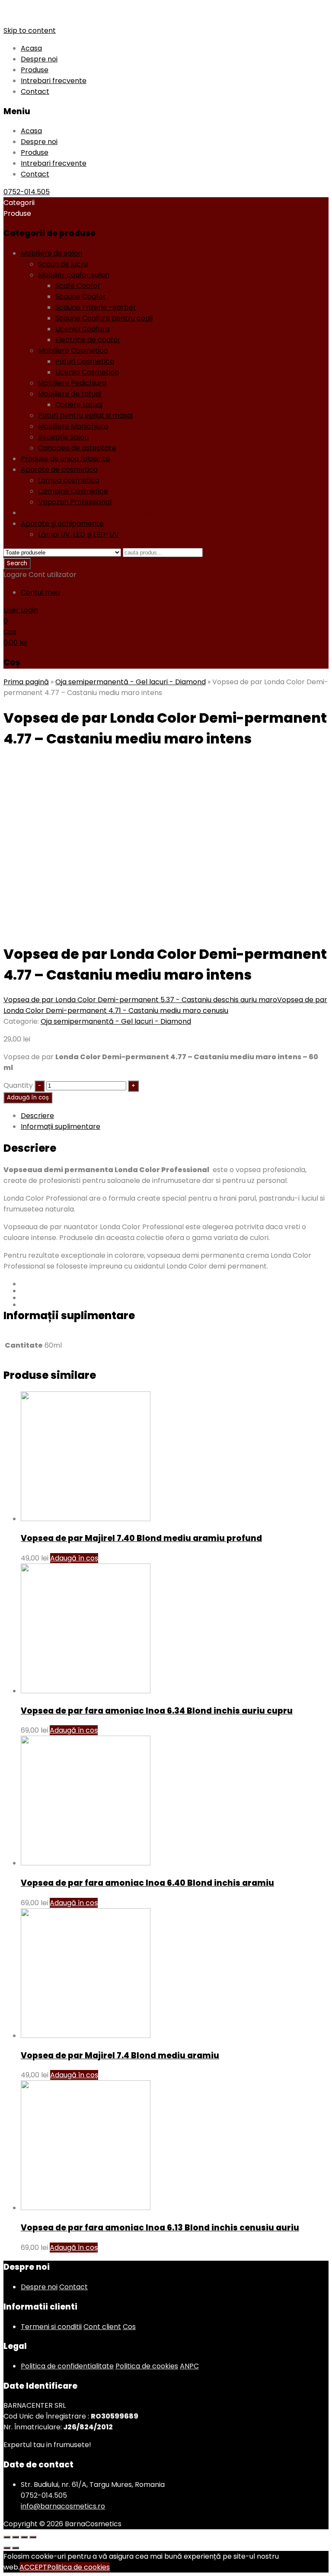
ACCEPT (33, 2567)
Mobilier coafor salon (74, 275)
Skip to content (30, 30)
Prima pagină (26, 682)
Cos (129, 2327)
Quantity (18, 1085)
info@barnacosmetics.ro (63, 2506)
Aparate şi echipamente (62, 524)
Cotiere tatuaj (79, 405)
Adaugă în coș (28, 1097)
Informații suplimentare (61, 1126)
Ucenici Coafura (82, 329)
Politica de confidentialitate (67, 2366)
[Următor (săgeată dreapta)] (16, 2548)
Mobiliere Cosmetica (73, 351)
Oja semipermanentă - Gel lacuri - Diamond (96, 513)
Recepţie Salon (63, 437)
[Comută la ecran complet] (24, 2537)
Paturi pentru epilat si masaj (85, 415)
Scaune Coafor (81, 296)
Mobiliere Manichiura (73, 426)
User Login (21, 610)
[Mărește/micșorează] (33, 2537)
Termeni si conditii (51, 2327)
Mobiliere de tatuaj (70, 394)
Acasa (31, 48)
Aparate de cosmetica (59, 469)
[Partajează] (16, 2537)
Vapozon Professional (75, 502)
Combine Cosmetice (73, 491)
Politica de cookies (147, 2366)
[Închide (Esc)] (7, 2537)
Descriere (37, 1116)
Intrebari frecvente (54, 81)
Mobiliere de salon (51, 253)
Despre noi (39, 59)
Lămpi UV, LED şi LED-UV (78, 534)
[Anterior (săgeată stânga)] (7, 2548)
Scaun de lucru (63, 264)
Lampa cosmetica (69, 480)
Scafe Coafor (78, 286)
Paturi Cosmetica (85, 361)
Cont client (102, 2327)
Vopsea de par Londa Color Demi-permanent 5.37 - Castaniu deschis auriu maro (140, 1000)
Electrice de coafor (88, 340)
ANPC (189, 2366)
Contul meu (40, 592)
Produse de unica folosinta (65, 459)
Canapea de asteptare (77, 448)
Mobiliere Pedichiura (72, 383)
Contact (35, 91)
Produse (35, 70)
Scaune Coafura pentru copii (104, 318)
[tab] (175, 1116)
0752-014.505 (27, 192)
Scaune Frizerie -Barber (96, 307)
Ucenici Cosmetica (87, 372)
